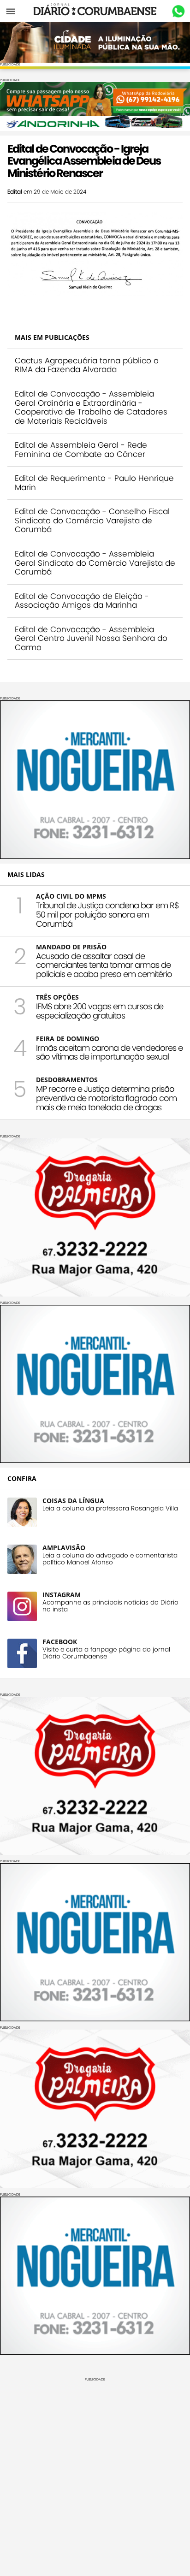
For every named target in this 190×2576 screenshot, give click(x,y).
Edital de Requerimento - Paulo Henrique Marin (94, 483)
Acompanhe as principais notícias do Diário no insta (110, 1606)
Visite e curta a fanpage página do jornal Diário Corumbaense (106, 1653)
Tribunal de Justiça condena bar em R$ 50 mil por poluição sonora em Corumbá (107, 915)
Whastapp (178, 12)
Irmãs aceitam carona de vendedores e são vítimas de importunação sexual (109, 1052)
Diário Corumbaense (95, 11)
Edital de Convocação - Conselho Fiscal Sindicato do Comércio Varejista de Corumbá (92, 520)
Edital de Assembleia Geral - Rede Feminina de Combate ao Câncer (81, 450)
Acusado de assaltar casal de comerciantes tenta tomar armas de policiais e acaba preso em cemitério (104, 965)
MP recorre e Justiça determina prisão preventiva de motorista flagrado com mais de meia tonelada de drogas (106, 1098)
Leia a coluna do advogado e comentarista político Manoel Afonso (110, 1559)
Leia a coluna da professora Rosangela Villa (110, 1508)
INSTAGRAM (62, 1595)
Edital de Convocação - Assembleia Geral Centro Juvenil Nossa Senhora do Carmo (91, 638)
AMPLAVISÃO (64, 1548)
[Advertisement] (95, 2476)
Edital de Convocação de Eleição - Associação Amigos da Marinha (82, 601)
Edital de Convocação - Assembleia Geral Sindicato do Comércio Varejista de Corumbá (95, 563)
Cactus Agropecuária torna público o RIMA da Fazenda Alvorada (87, 365)
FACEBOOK (60, 1642)
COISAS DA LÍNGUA (73, 1501)
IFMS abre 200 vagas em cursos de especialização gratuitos (100, 1011)
